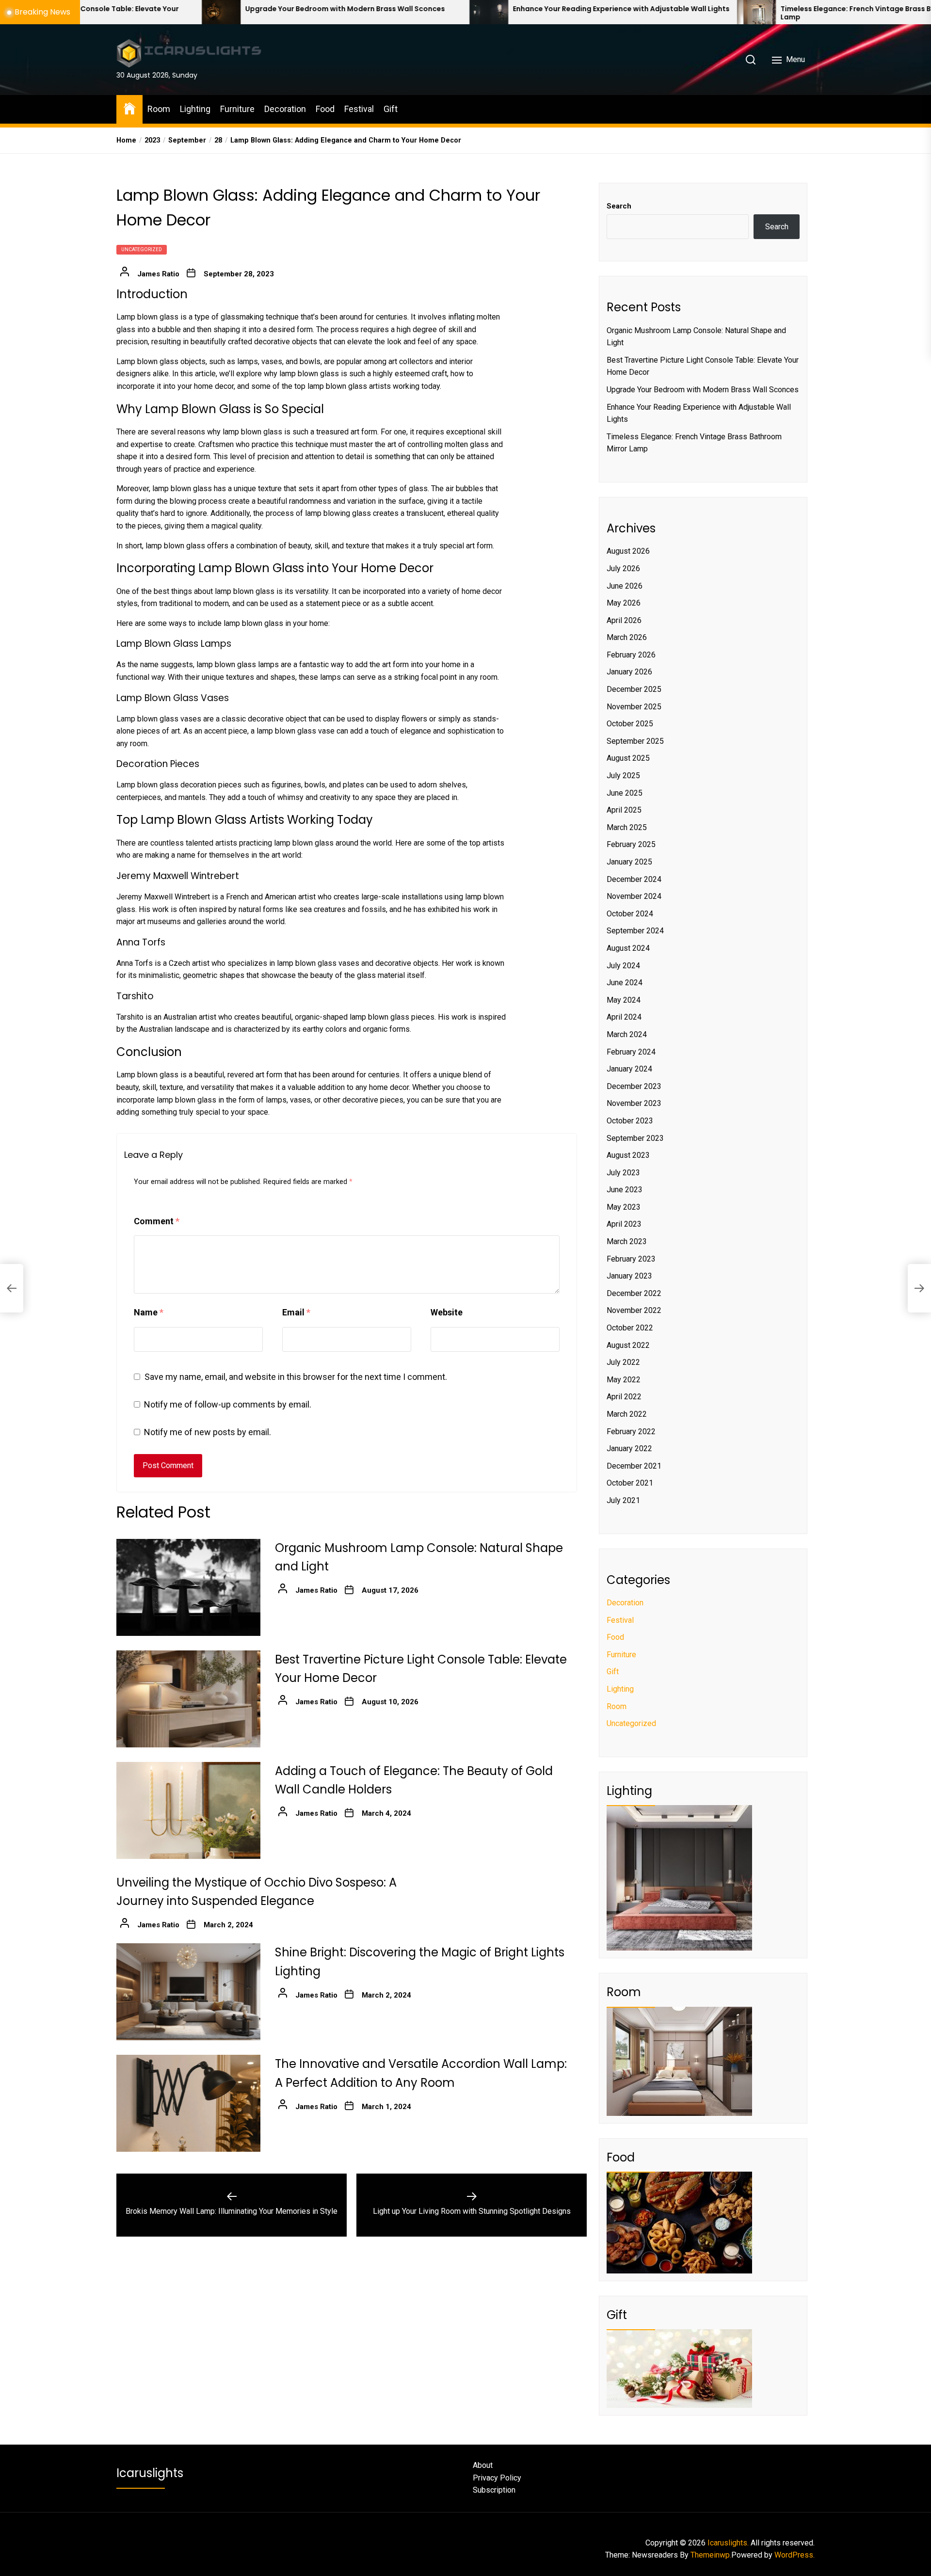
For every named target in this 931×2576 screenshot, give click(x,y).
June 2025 (625, 793)
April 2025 (624, 810)
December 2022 (634, 1293)
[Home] (129, 108)
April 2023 (624, 1224)
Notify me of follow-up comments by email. (228, 1404)
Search (619, 206)
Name (149, 1312)
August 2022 (628, 1345)
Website (447, 1312)
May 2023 (624, 1207)
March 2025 (627, 827)
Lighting (195, 109)
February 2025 (631, 844)
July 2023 (623, 1173)
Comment (157, 1221)
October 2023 (630, 1121)
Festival (359, 109)
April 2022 (624, 1397)
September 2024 (635, 931)
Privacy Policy (497, 2478)
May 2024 (624, 1000)
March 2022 (627, 1414)
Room (159, 109)
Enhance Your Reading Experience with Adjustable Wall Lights (451, 9)
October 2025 (630, 724)
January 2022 (629, 1448)
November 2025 (634, 707)
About (483, 2465)
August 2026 (628, 551)
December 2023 (634, 1086)
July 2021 (623, 1500)
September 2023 (635, 1138)
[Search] (751, 60)
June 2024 (625, 983)
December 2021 (634, 1466)
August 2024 (628, 948)
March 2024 (627, 1034)
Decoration (285, 109)
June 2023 (625, 1190)
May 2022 (624, 1380)
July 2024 (623, 966)
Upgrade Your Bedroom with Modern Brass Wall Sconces (175, 9)
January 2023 (629, 1276)
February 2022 (631, 1432)
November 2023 (634, 1103)
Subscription (494, 2490)
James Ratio (158, 274)
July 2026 (623, 568)
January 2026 (629, 672)
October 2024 (630, 914)
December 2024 (634, 879)
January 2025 (629, 862)
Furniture (237, 109)
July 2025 (623, 776)
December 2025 (634, 689)
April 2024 (624, 1017)
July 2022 (623, 1362)
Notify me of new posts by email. (208, 1432)
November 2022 (634, 1310)
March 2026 (627, 637)
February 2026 (631, 655)
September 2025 (635, 741)
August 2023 (628, 1155)
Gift (391, 109)
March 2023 (627, 1241)
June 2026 (625, 586)
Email (296, 1312)
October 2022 (630, 1328)
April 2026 (624, 620)
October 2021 (630, 1483)
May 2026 (624, 603)
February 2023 (631, 1259)
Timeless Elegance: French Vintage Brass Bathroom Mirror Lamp (713, 13)
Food (325, 109)
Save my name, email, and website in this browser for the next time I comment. (296, 1377)
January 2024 (629, 1069)
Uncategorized (142, 249)
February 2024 (631, 1052)
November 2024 (634, 896)
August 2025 (628, 758)
